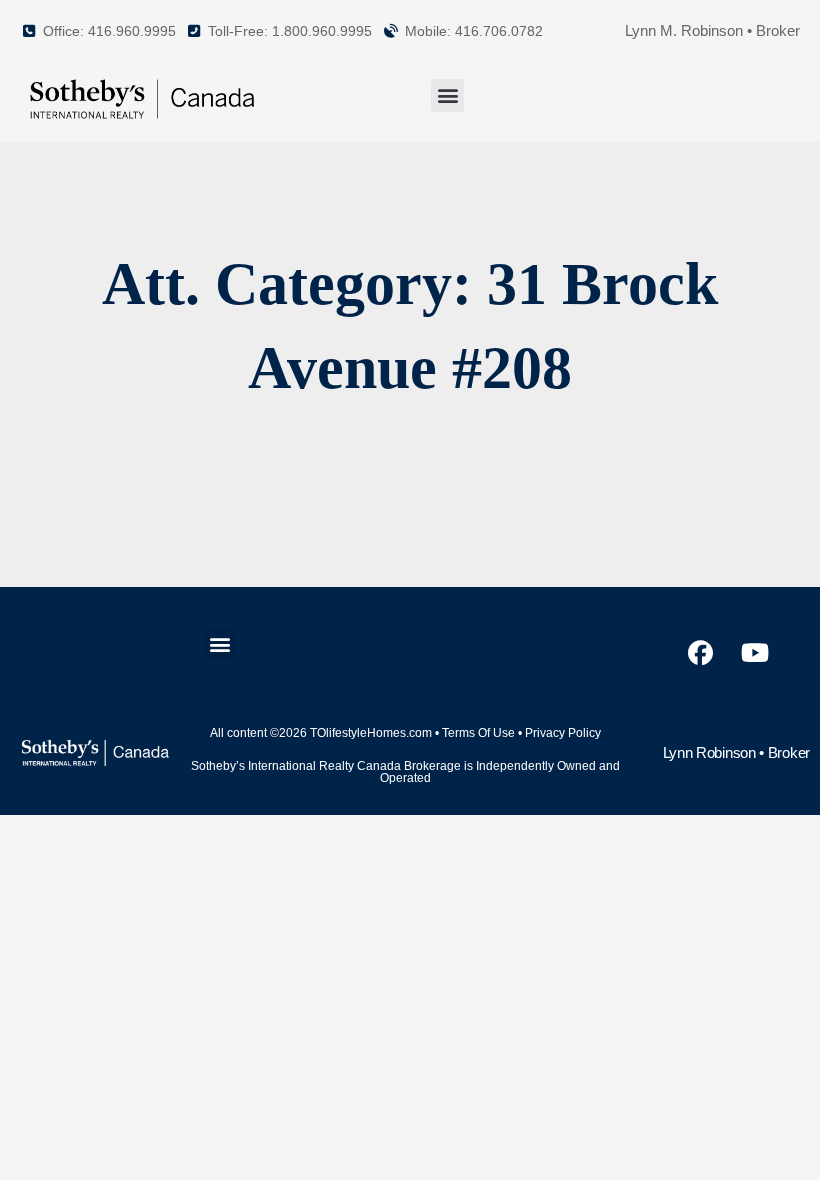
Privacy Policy (563, 733)
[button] (447, 95)
